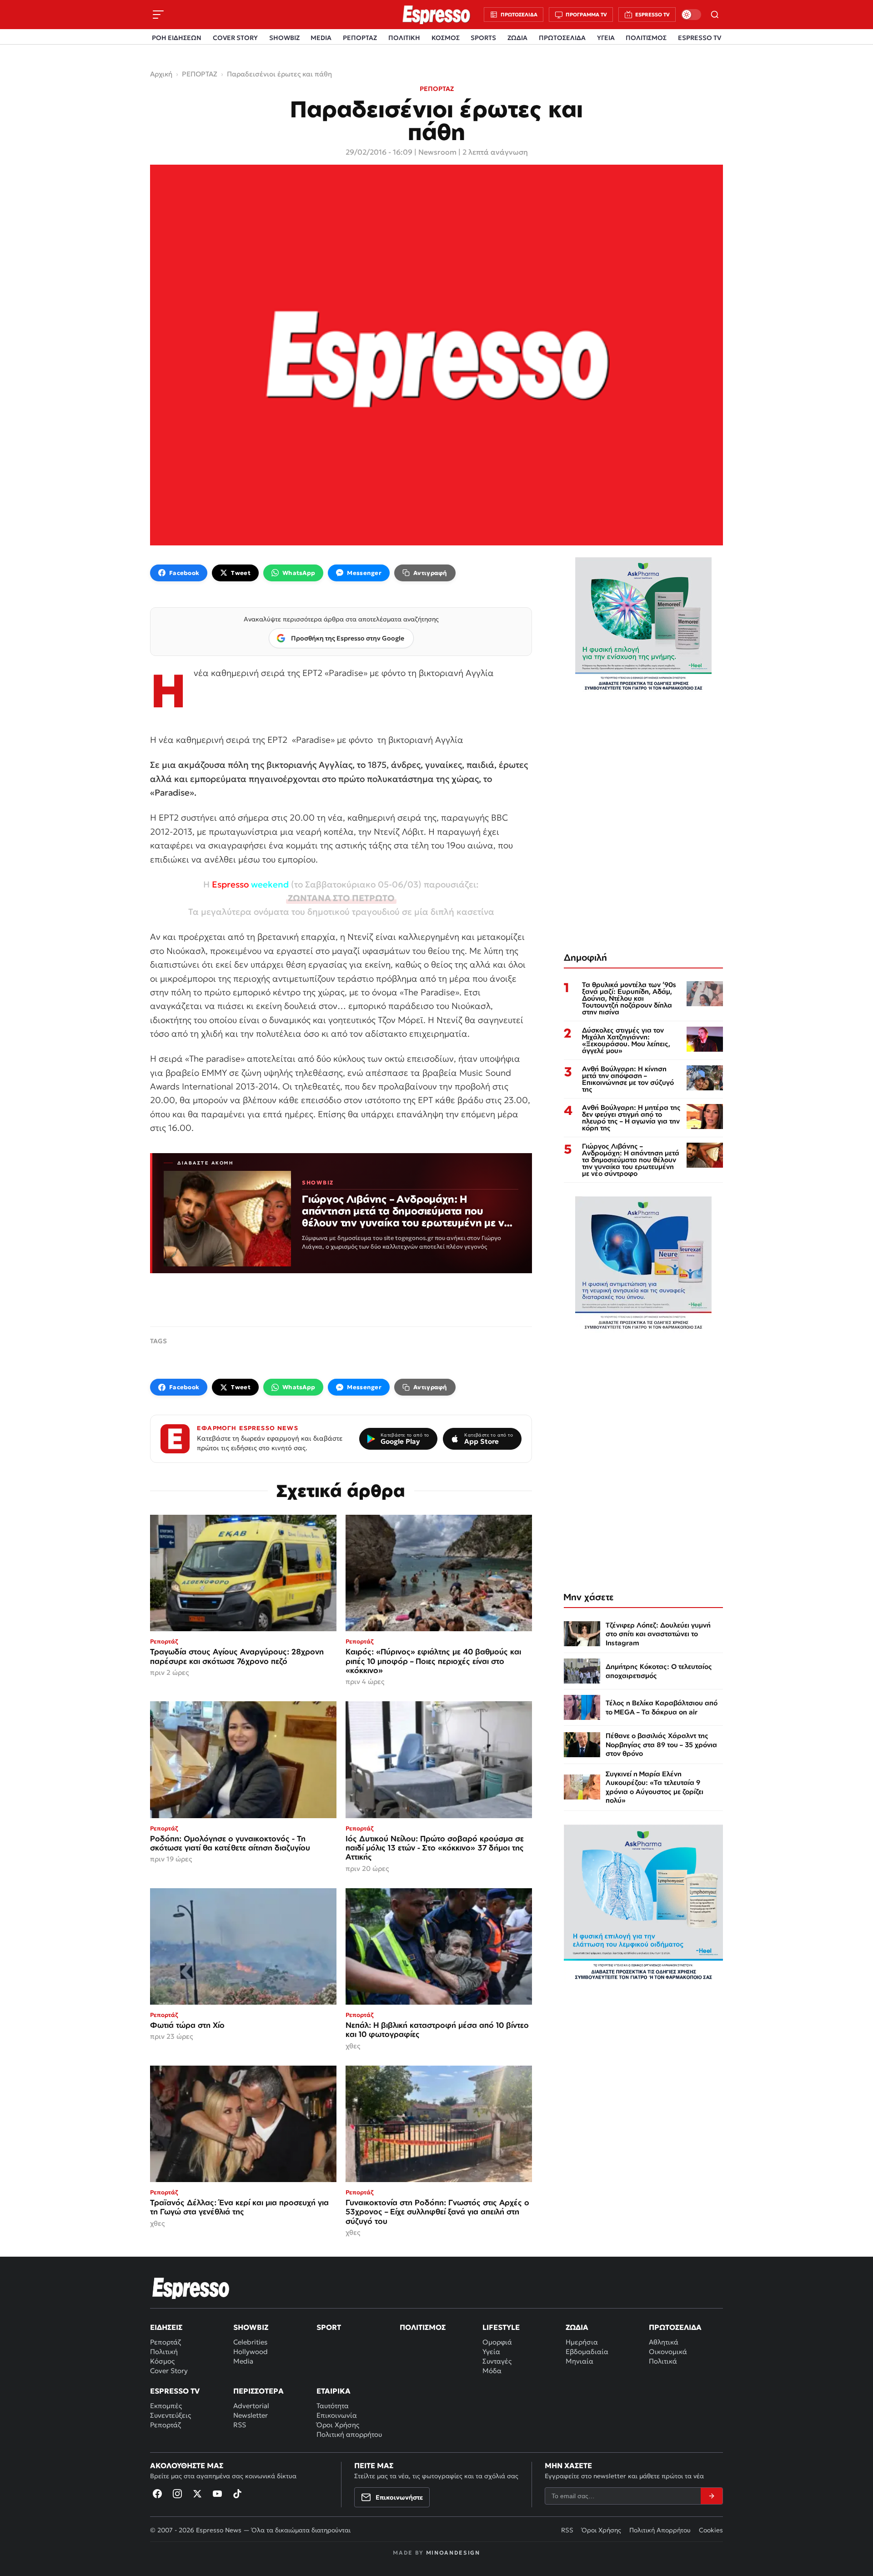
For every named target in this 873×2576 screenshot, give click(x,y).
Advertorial (251, 2406)
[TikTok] (237, 2494)
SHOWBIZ (284, 38)
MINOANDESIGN (453, 2553)
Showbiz (251, 2327)
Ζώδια (577, 2327)
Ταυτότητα (333, 2406)
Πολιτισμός (423, 2327)
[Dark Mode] (691, 15)
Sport (329, 2327)
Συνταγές (497, 2361)
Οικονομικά (668, 2352)
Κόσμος (162, 2361)
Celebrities (250, 2342)
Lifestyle (501, 2327)
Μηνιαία (579, 2361)
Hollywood (251, 2352)
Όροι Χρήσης (338, 2425)
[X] (197, 2494)
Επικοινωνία (337, 2415)
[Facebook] (157, 2494)
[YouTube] (217, 2494)
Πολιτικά (663, 2361)
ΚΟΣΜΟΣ (446, 38)
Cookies (711, 2530)
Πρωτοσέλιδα (675, 2327)
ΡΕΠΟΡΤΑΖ (360, 38)
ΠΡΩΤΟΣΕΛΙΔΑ (562, 38)
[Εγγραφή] (712, 2496)
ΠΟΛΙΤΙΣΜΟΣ (646, 38)
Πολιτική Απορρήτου (660, 2530)
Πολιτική (164, 2352)
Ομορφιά (497, 2342)
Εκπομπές (166, 2406)
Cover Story (169, 2371)
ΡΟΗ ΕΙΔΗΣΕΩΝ (177, 38)
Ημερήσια (582, 2342)
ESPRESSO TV (700, 38)
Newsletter (251, 2415)
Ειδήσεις (166, 2327)
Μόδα (492, 2371)
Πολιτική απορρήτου (349, 2434)
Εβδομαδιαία (587, 2352)
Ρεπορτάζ (166, 2342)
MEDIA (321, 38)
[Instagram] (177, 2494)
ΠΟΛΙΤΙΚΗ (404, 38)
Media (243, 2361)
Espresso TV (175, 2391)
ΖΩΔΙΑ (517, 38)
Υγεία (491, 2352)
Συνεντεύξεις (171, 2415)
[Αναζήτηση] (715, 15)
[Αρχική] (191, 2288)
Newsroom (437, 152)
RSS (240, 2425)
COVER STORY (235, 38)
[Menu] (158, 15)
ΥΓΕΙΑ (606, 38)
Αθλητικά (664, 2342)
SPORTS (483, 38)
